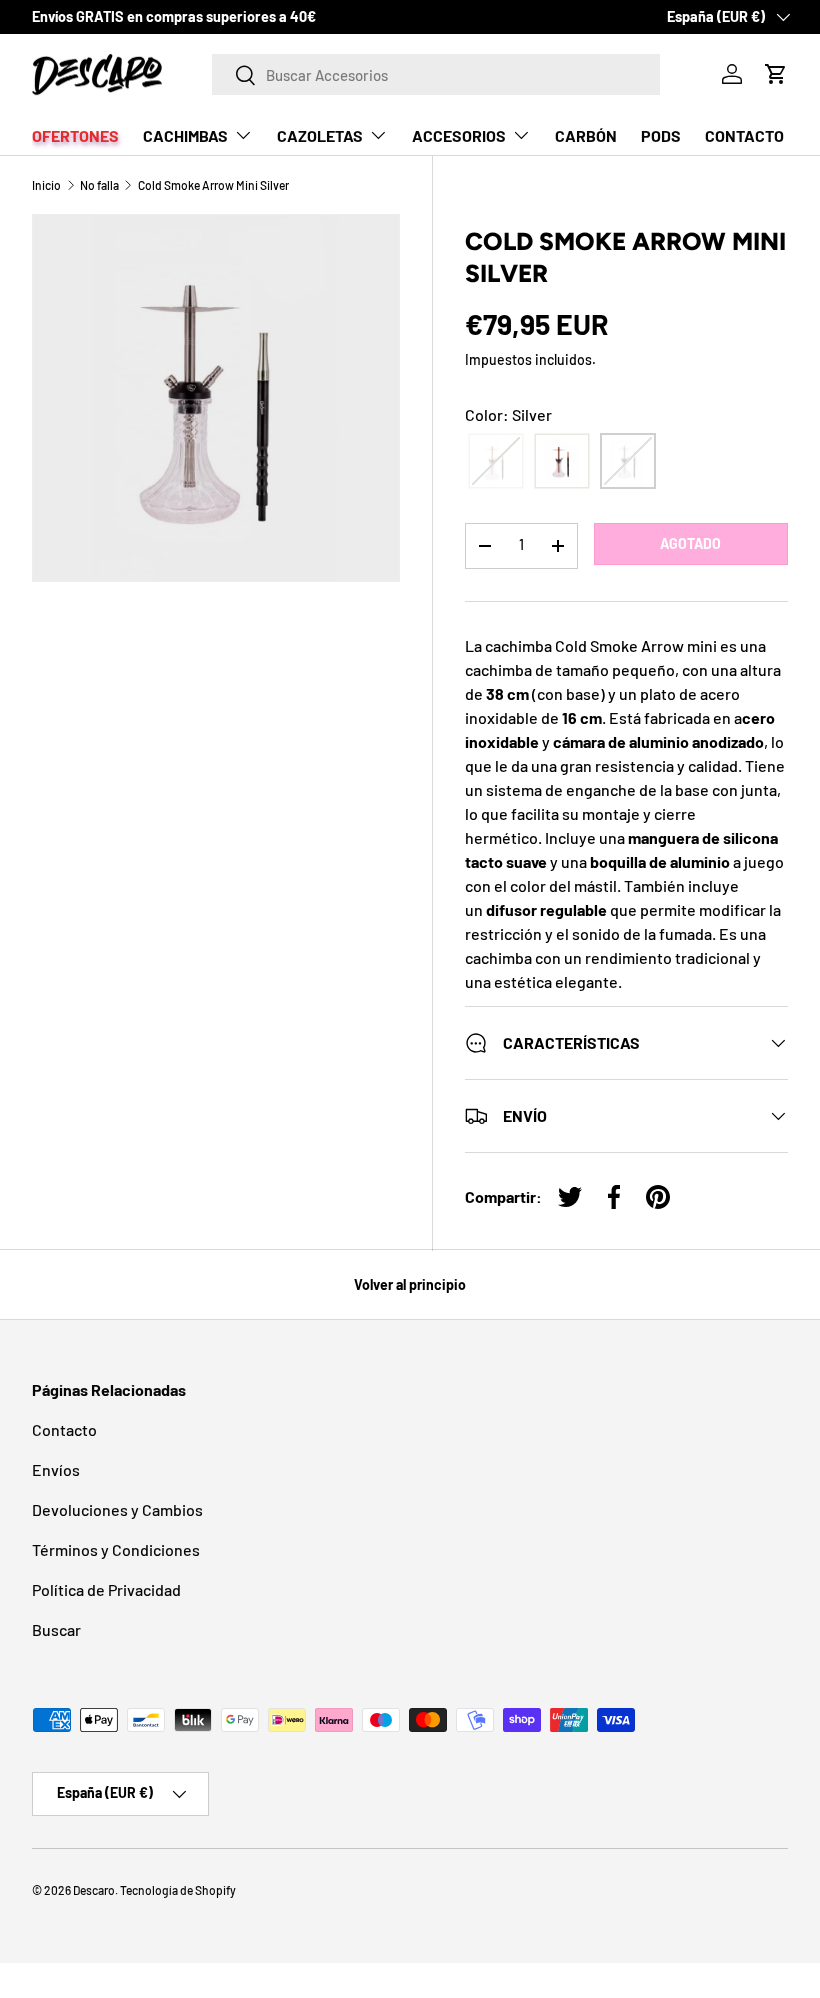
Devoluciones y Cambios (117, 1509)
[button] (776, 74)
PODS (661, 135)
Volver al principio (410, 1284)
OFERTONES (75, 135)
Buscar (56, 1629)
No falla (99, 185)
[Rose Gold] (562, 461)
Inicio (46, 185)
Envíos (56, 1469)
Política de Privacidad (106, 1589)
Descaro (94, 1890)
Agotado (690, 543)
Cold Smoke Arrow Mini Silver (213, 185)
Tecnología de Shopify (178, 1890)
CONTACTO (744, 135)
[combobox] (436, 74)
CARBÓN (586, 135)
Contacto (64, 1429)
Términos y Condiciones (116, 1549)
